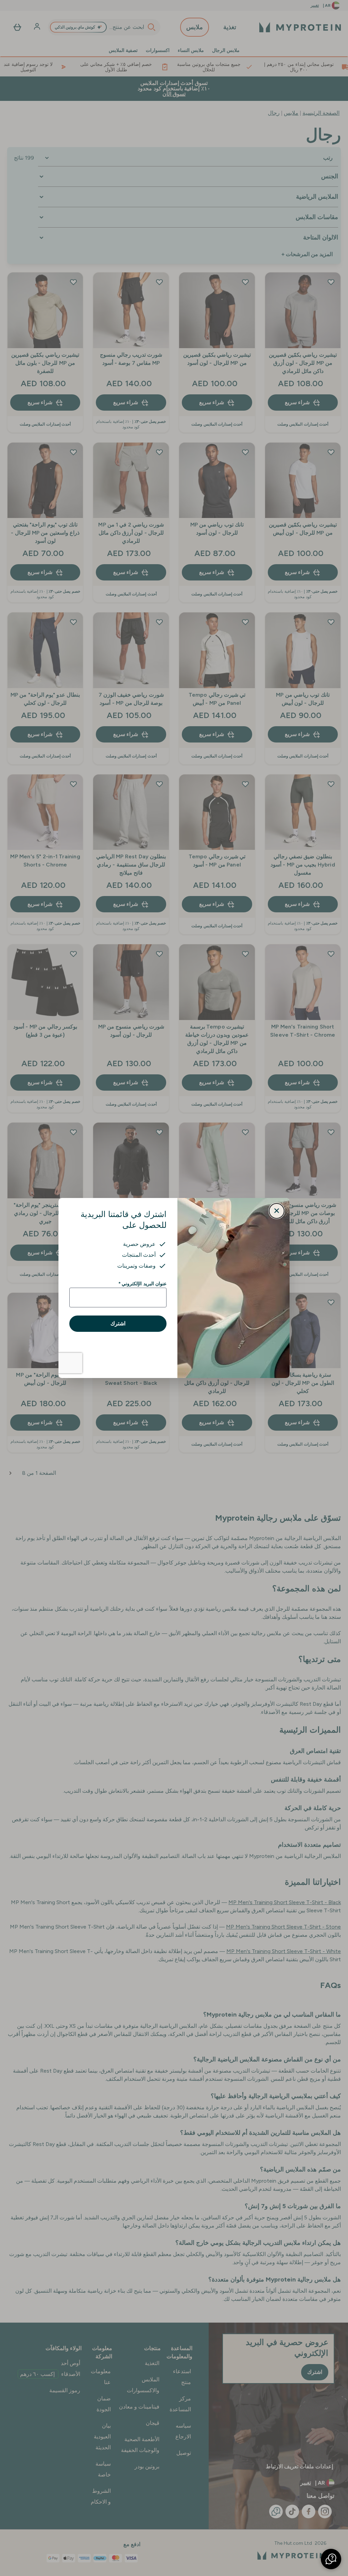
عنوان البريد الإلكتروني (143, 1284)
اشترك (118, 1323)
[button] (331, 2559)
